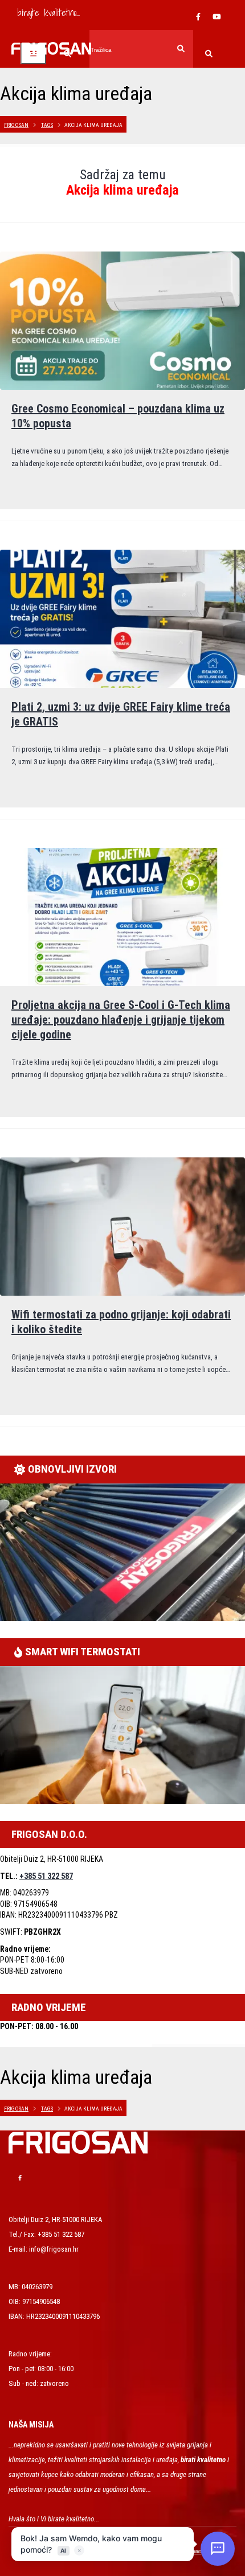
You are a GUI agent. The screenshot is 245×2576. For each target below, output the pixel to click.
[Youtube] (217, 17)
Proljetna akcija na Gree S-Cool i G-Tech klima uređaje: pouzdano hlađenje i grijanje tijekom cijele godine (121, 1020)
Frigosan (16, 125)
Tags (47, 125)
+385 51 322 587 (46, 1876)
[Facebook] (198, 17)
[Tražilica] (209, 55)
